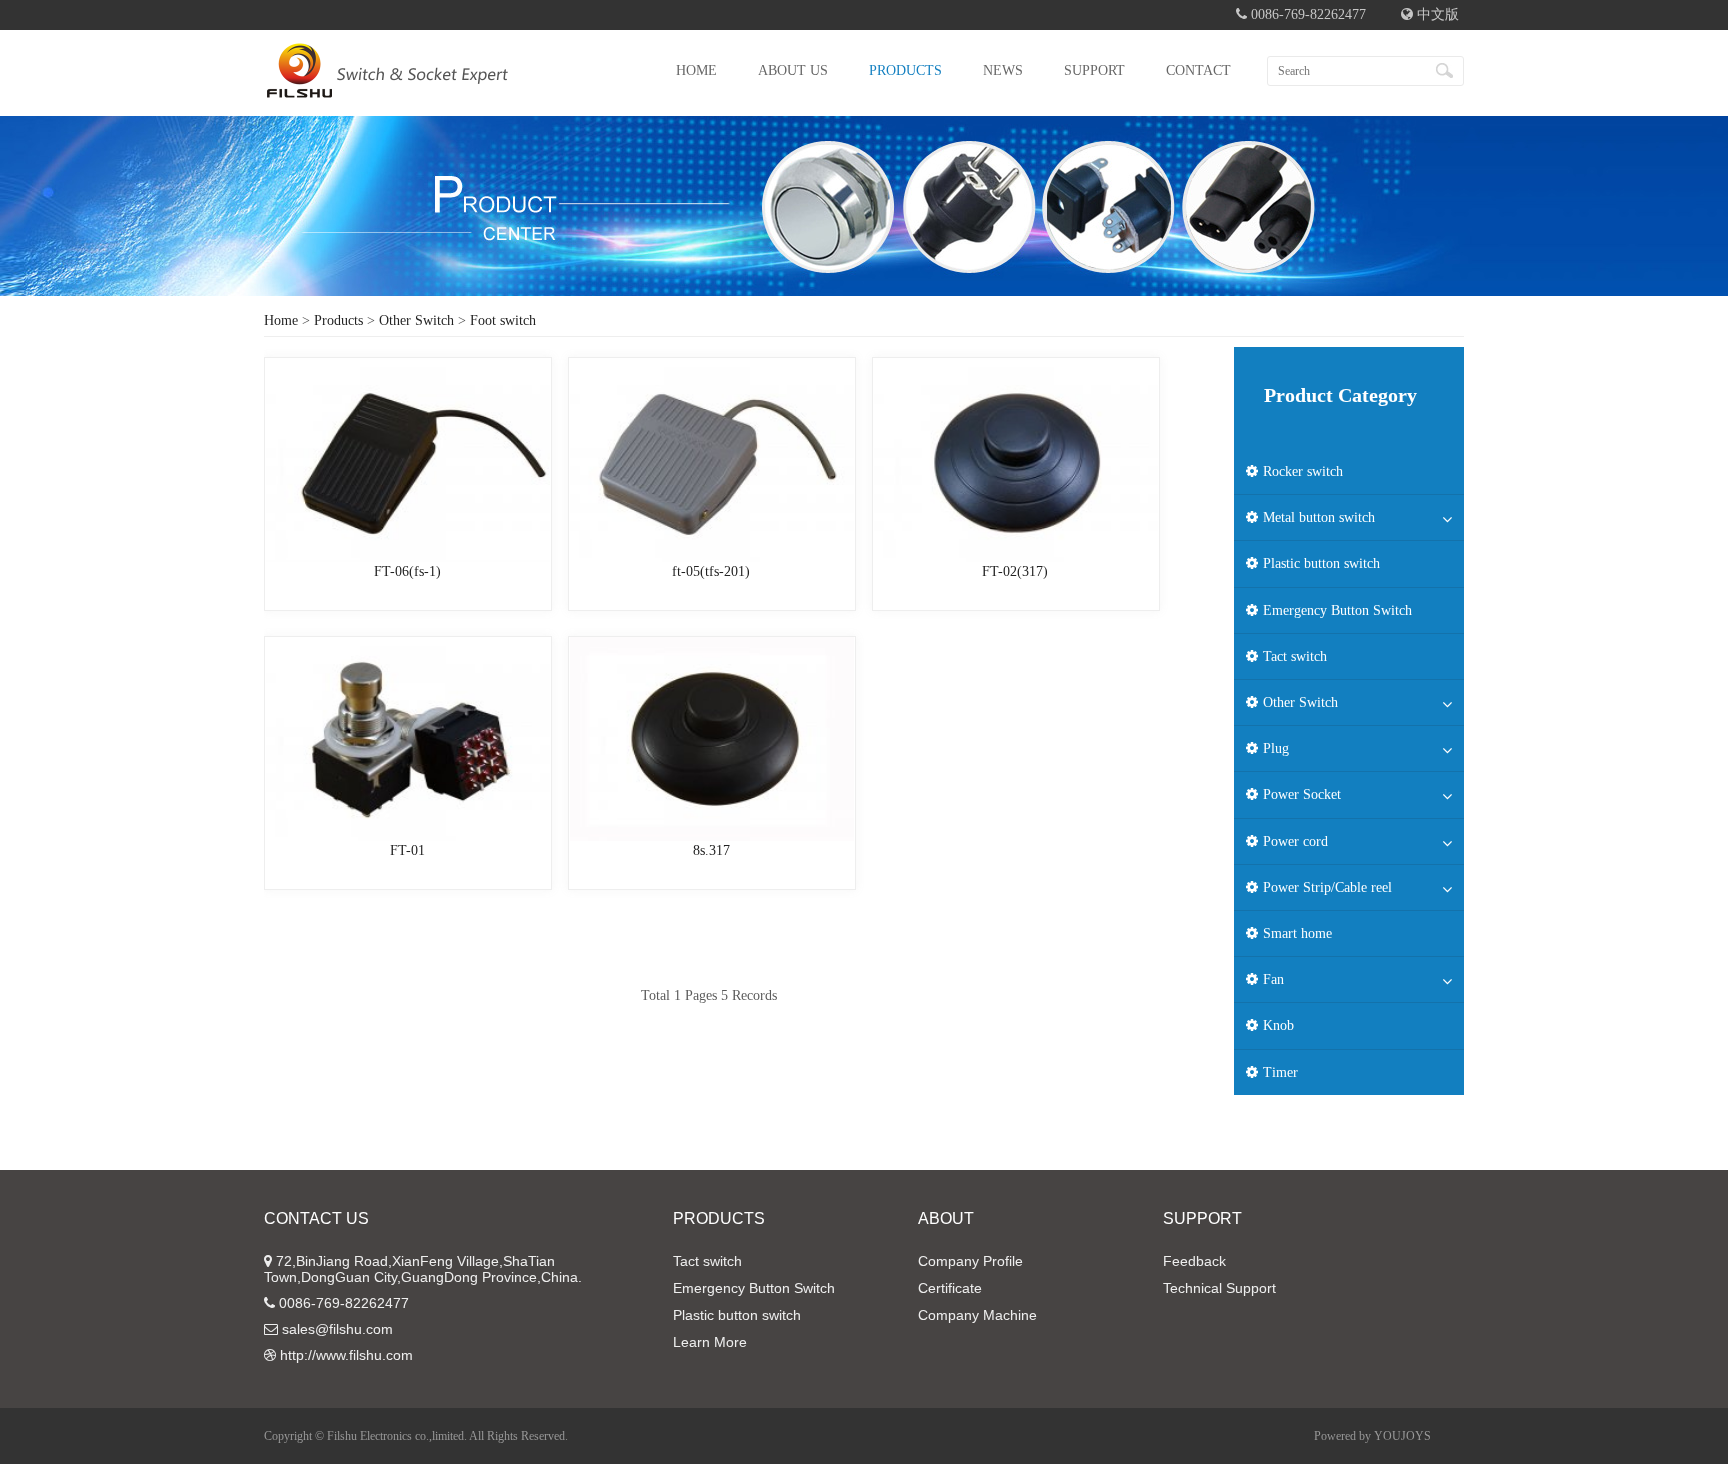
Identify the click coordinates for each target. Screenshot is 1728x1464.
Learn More (710, 1342)
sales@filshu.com (337, 1329)
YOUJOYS (1402, 1436)
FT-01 (407, 850)
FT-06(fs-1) (407, 571)
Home (281, 320)
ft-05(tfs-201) (711, 571)
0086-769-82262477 (344, 1303)
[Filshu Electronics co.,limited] (387, 85)
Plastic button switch (737, 1315)
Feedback (1194, 1261)
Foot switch (503, 320)
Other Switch (416, 320)
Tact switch (707, 1261)
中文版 (1436, 14)
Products (338, 320)
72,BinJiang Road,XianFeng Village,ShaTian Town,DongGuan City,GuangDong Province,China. (423, 1269)
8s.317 (711, 850)
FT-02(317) (1015, 571)
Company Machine (977, 1315)
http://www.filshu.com (346, 1355)
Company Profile (970, 1261)
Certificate (950, 1288)
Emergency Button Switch (754, 1288)
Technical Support (1219, 1288)
